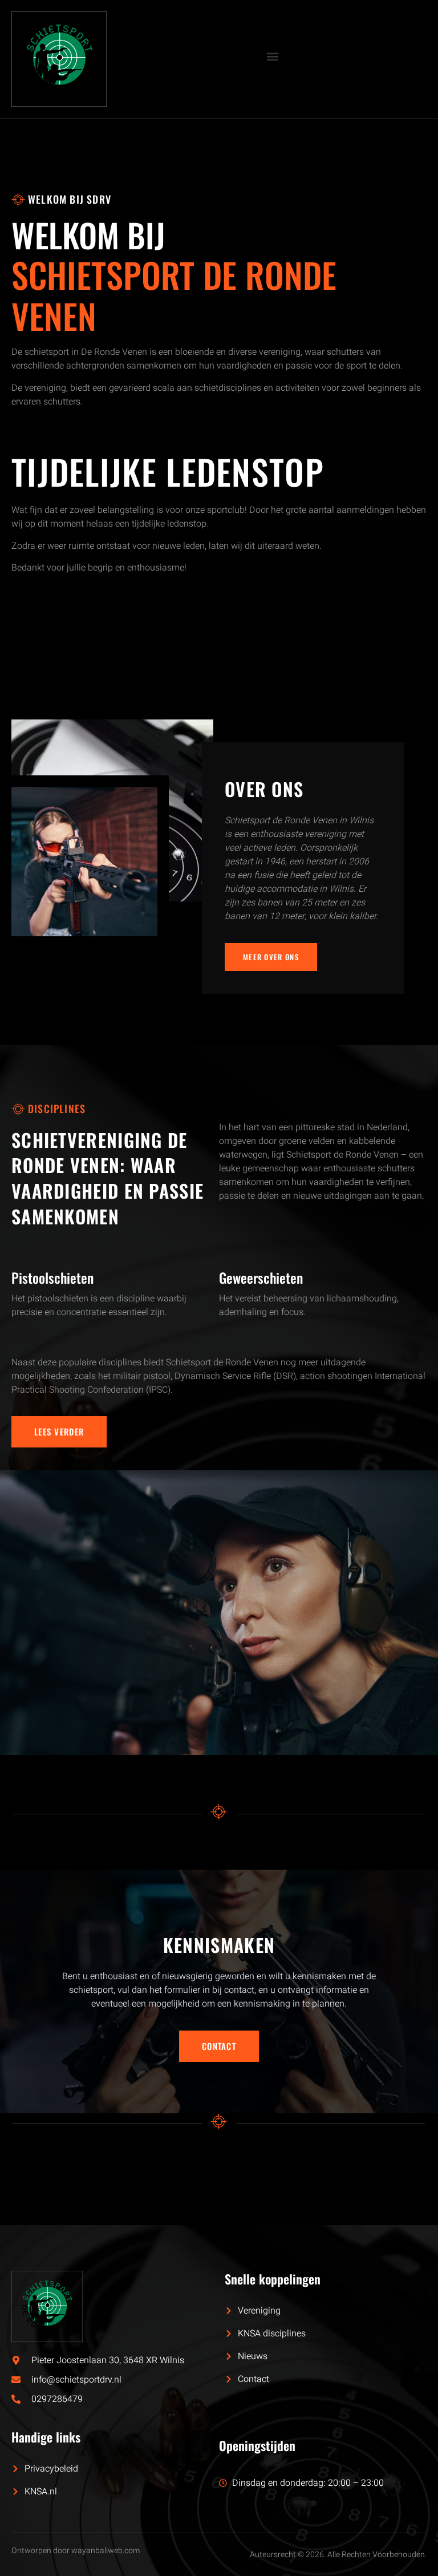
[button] (272, 56)
